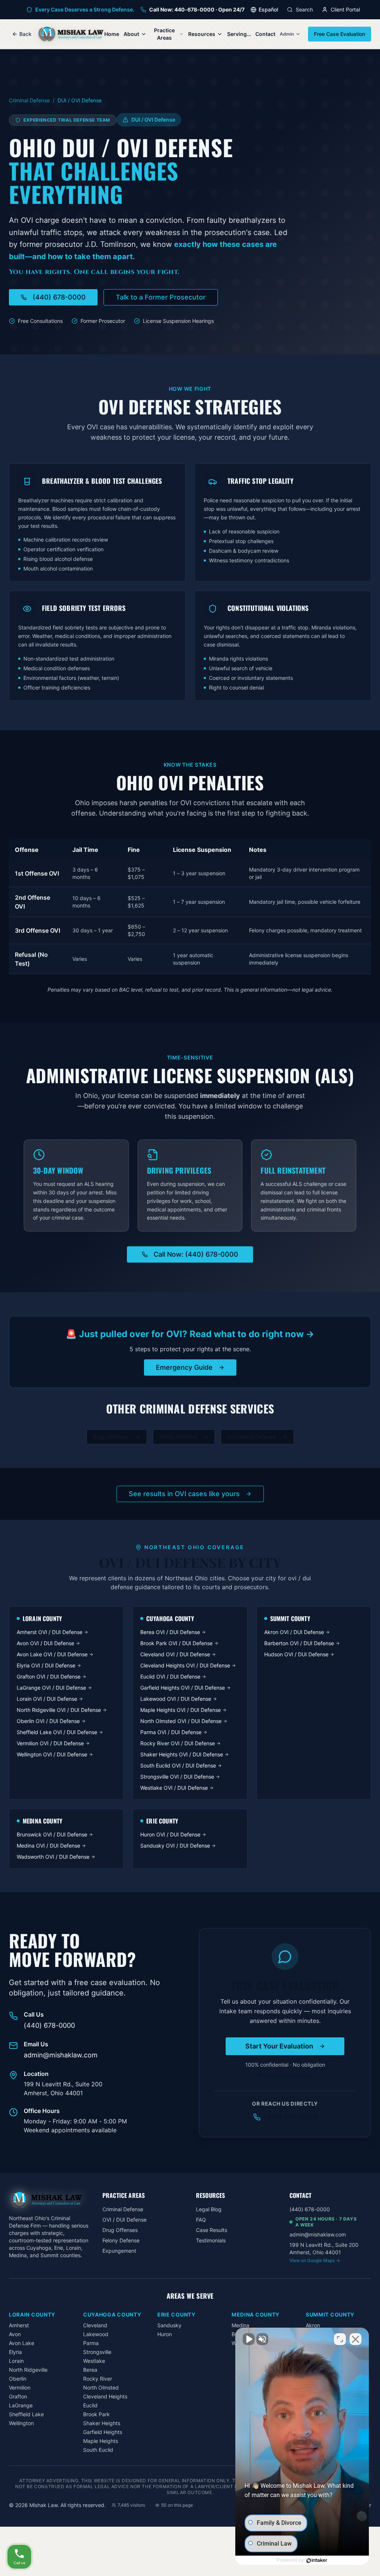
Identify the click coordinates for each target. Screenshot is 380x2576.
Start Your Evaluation (279, 2046)
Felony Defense (178, 1437)
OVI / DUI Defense (125, 2220)
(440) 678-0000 (59, 297)
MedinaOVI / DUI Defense (48, 1846)
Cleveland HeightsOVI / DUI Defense (185, 1665)
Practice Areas (164, 34)
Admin (287, 34)
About (131, 34)
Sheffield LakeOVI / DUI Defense (57, 1732)
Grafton (18, 2396)
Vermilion (20, 2387)
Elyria (15, 2352)
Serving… (239, 34)
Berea (90, 2370)
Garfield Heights (103, 2432)
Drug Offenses (111, 1437)
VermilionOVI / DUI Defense (50, 1743)
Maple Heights (101, 2441)
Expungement (119, 2251)
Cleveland (95, 2325)
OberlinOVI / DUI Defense (48, 1721)
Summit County (330, 2314)
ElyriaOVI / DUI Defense (46, 1665)
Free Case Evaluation (340, 34)
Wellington (21, 2423)
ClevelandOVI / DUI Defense (175, 1654)
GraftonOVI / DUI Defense (49, 1676)
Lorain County (32, 2314)
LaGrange (21, 2405)
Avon (15, 2334)
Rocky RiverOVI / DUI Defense (178, 1743)
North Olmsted (101, 2387)
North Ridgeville (28, 2370)
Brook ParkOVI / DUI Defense (176, 1643)
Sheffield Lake (26, 2414)
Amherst (19, 2325)
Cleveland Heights (105, 2396)
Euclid (90, 2405)
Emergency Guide (184, 1367)
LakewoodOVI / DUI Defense (176, 1699)
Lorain (16, 2361)
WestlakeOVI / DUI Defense (174, 1788)
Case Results (212, 2230)
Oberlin (18, 2379)
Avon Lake (22, 2343)
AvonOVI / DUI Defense (45, 1643)
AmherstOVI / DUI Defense (50, 1632)
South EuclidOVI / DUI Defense (178, 1765)
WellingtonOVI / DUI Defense (52, 1754)
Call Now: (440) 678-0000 (196, 1254)
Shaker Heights (102, 2423)
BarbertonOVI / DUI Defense (299, 1643)
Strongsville (97, 2352)
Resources (202, 34)
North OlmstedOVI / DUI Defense (181, 1721)
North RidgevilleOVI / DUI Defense (59, 1710)
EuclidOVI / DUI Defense (170, 1676)
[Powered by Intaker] (317, 2560)
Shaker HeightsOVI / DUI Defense (182, 1754)
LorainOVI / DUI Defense (47, 1699)
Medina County (255, 2314)
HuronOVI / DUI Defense (170, 1834)
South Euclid (98, 2450)
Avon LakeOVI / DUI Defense (52, 1654)
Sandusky (169, 2325)
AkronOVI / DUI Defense (294, 1632)
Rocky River (98, 2379)
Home (112, 34)
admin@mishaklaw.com (61, 2055)
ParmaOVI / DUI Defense (171, 1732)
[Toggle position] (340, 2339)
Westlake (94, 2361)
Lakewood (96, 2334)
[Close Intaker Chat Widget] (356, 2339)
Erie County (176, 2314)
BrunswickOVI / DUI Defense (52, 1834)
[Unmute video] (249, 2339)
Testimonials (211, 2240)
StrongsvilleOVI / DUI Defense (177, 1777)
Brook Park (96, 2414)
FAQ (201, 2220)
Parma (91, 2343)
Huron (165, 2334)
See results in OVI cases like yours (184, 1494)
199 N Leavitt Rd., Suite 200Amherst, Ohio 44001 (324, 2252)
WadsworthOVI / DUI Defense (53, 1857)
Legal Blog (209, 2209)
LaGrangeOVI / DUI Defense (51, 1688)
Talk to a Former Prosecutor (161, 297)
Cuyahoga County (112, 2314)
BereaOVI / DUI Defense (170, 1632)
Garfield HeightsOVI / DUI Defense (183, 1688)
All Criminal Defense (251, 1437)
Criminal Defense (29, 100)
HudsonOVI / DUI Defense (296, 1654)
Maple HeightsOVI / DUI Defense (181, 1710)
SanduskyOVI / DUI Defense (175, 1846)
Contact (265, 34)
